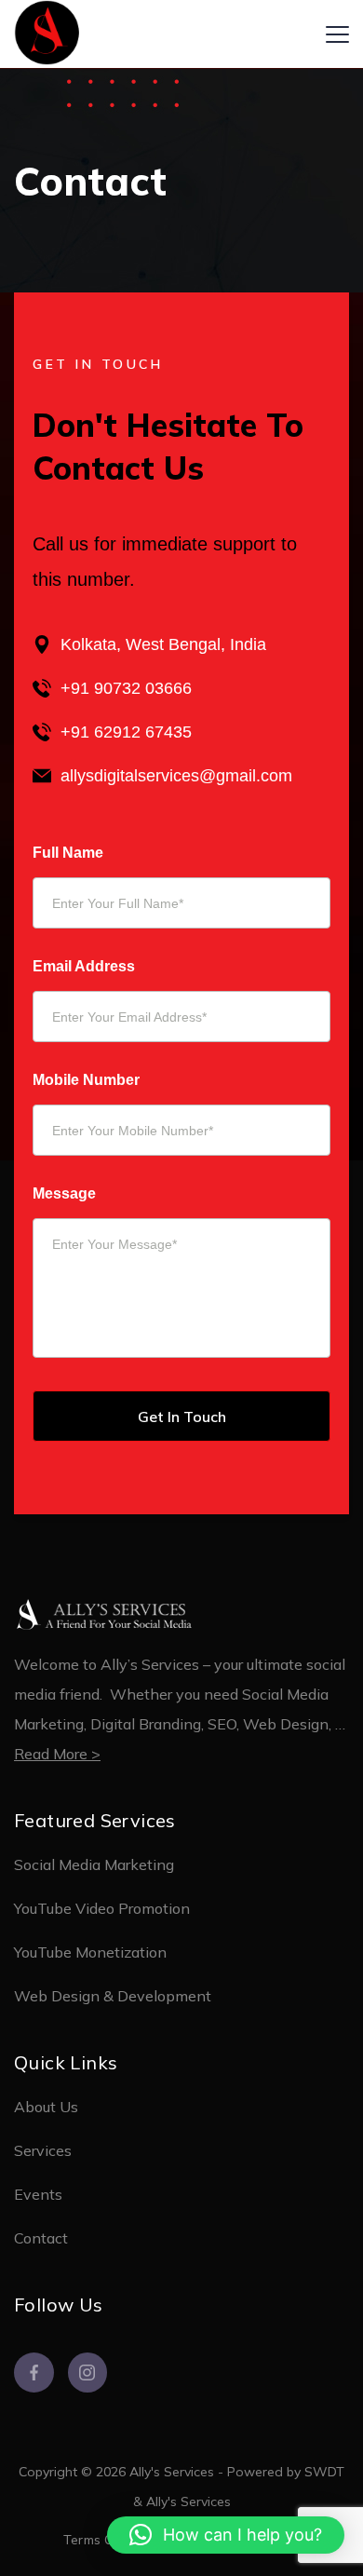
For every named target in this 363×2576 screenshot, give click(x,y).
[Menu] (337, 34)
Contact (41, 2238)
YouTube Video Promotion (102, 1908)
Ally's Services (188, 2501)
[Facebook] (34, 2373)
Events (38, 2194)
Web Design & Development (113, 1996)
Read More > (57, 1754)
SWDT (324, 2472)
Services (43, 2150)
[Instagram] (88, 2373)
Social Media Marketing (94, 1864)
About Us (46, 2107)
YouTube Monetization (90, 1952)
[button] (226, 2535)
